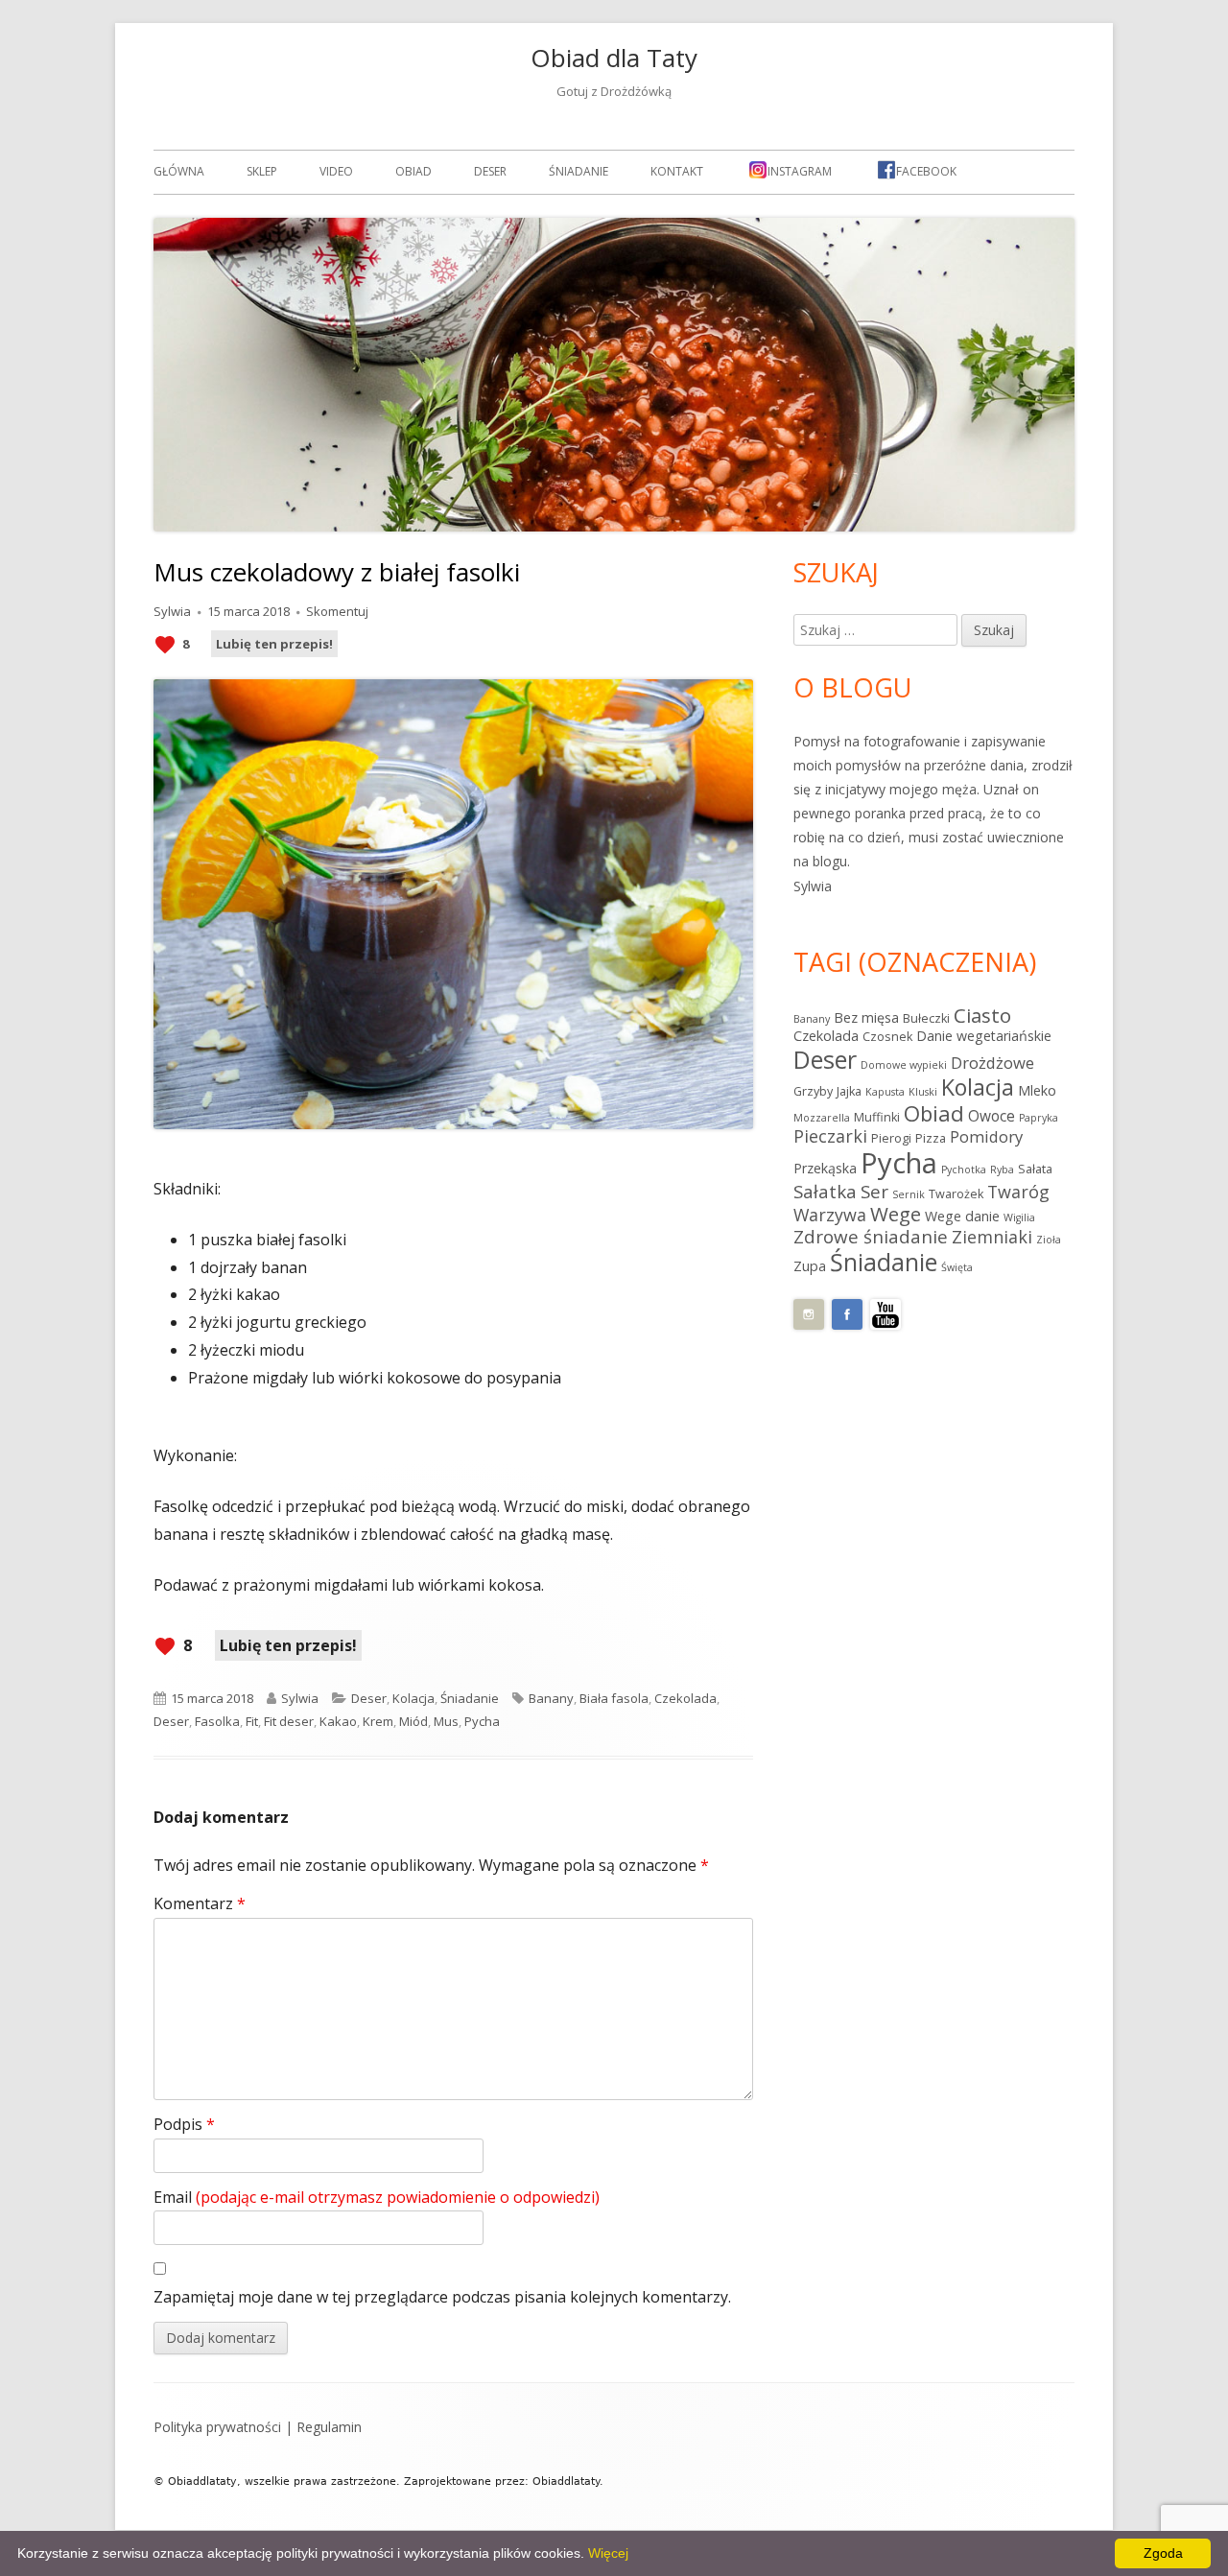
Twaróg (1018, 1192)
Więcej (608, 2553)
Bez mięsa (866, 1017)
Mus (446, 1721)
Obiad (413, 171)
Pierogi (891, 1138)
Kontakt (677, 171)
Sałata (1035, 1169)
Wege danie (962, 1216)
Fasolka (217, 1721)
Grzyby (813, 1091)
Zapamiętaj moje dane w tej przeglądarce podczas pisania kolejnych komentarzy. (442, 2297)
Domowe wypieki (904, 1065)
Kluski (923, 1092)
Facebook (926, 171)
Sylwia (172, 611)
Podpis (184, 2124)
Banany (551, 1698)
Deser (490, 171)
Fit (252, 1721)
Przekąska (825, 1168)
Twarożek (956, 1194)
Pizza (931, 1138)
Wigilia (1019, 1217)
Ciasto (982, 1015)
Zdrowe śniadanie (871, 1237)
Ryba (1002, 1170)
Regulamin (329, 2427)
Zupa (810, 1266)
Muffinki (877, 1117)
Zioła (1049, 1240)
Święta (957, 1267)
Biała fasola (614, 1698)
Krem (378, 1721)
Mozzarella (822, 1118)
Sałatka (825, 1192)
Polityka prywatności (217, 2427)
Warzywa (830, 1215)
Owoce (992, 1116)
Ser (874, 1192)
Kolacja (413, 1698)
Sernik (909, 1194)
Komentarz (200, 1903)
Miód (413, 1721)
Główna (179, 171)
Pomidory (986, 1136)
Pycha (482, 1721)
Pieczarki (830, 1136)
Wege (896, 1214)
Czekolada (685, 1698)
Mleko (1037, 1090)
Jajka (849, 1091)
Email (377, 2197)
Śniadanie (579, 171)
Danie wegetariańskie (984, 1036)
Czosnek (887, 1037)
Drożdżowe (992, 1063)
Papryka (1039, 1118)
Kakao (338, 1721)
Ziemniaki (992, 1237)
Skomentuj (337, 611)
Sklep (262, 171)
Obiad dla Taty (614, 58)
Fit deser (289, 1721)
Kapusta (885, 1092)
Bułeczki (926, 1018)
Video (336, 171)
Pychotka (964, 1170)
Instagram (800, 171)
